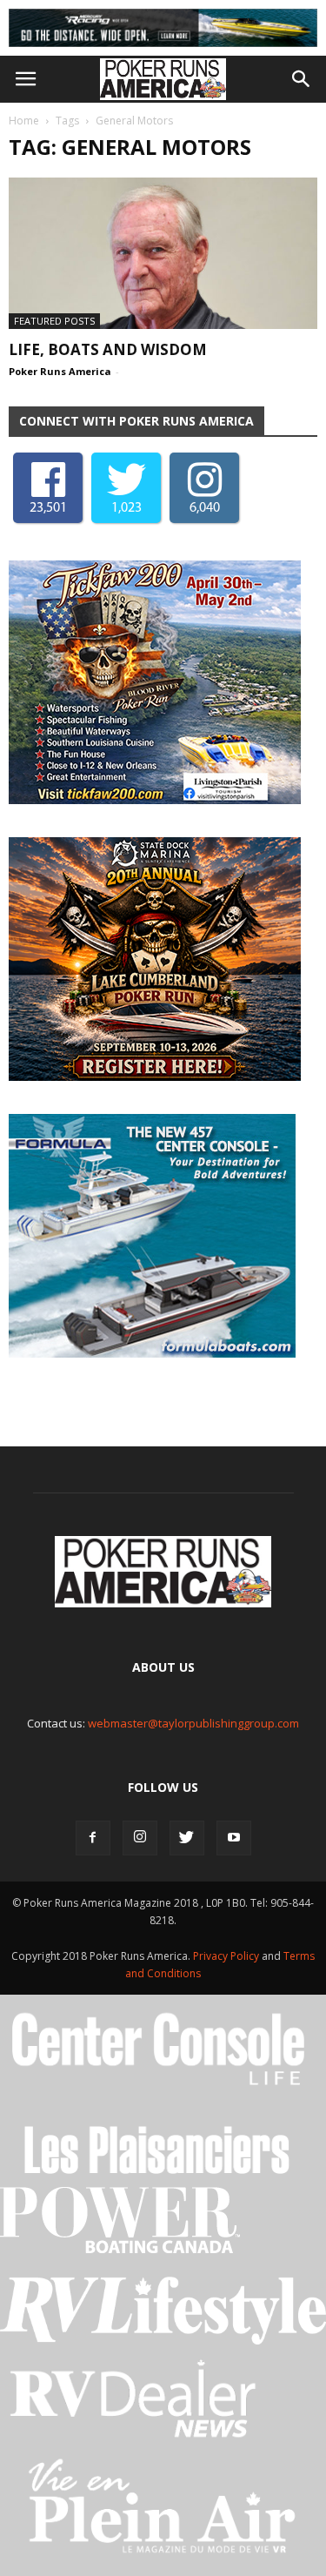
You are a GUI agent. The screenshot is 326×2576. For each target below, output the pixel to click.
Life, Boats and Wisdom (108, 349)
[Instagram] (140, 1838)
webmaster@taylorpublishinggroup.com (193, 1723)
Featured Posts (54, 321)
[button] (302, 79)
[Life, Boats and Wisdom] (163, 253)
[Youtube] (234, 1838)
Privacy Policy (227, 1956)
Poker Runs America (60, 371)
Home (24, 121)
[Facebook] (93, 1838)
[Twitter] (187, 1838)
